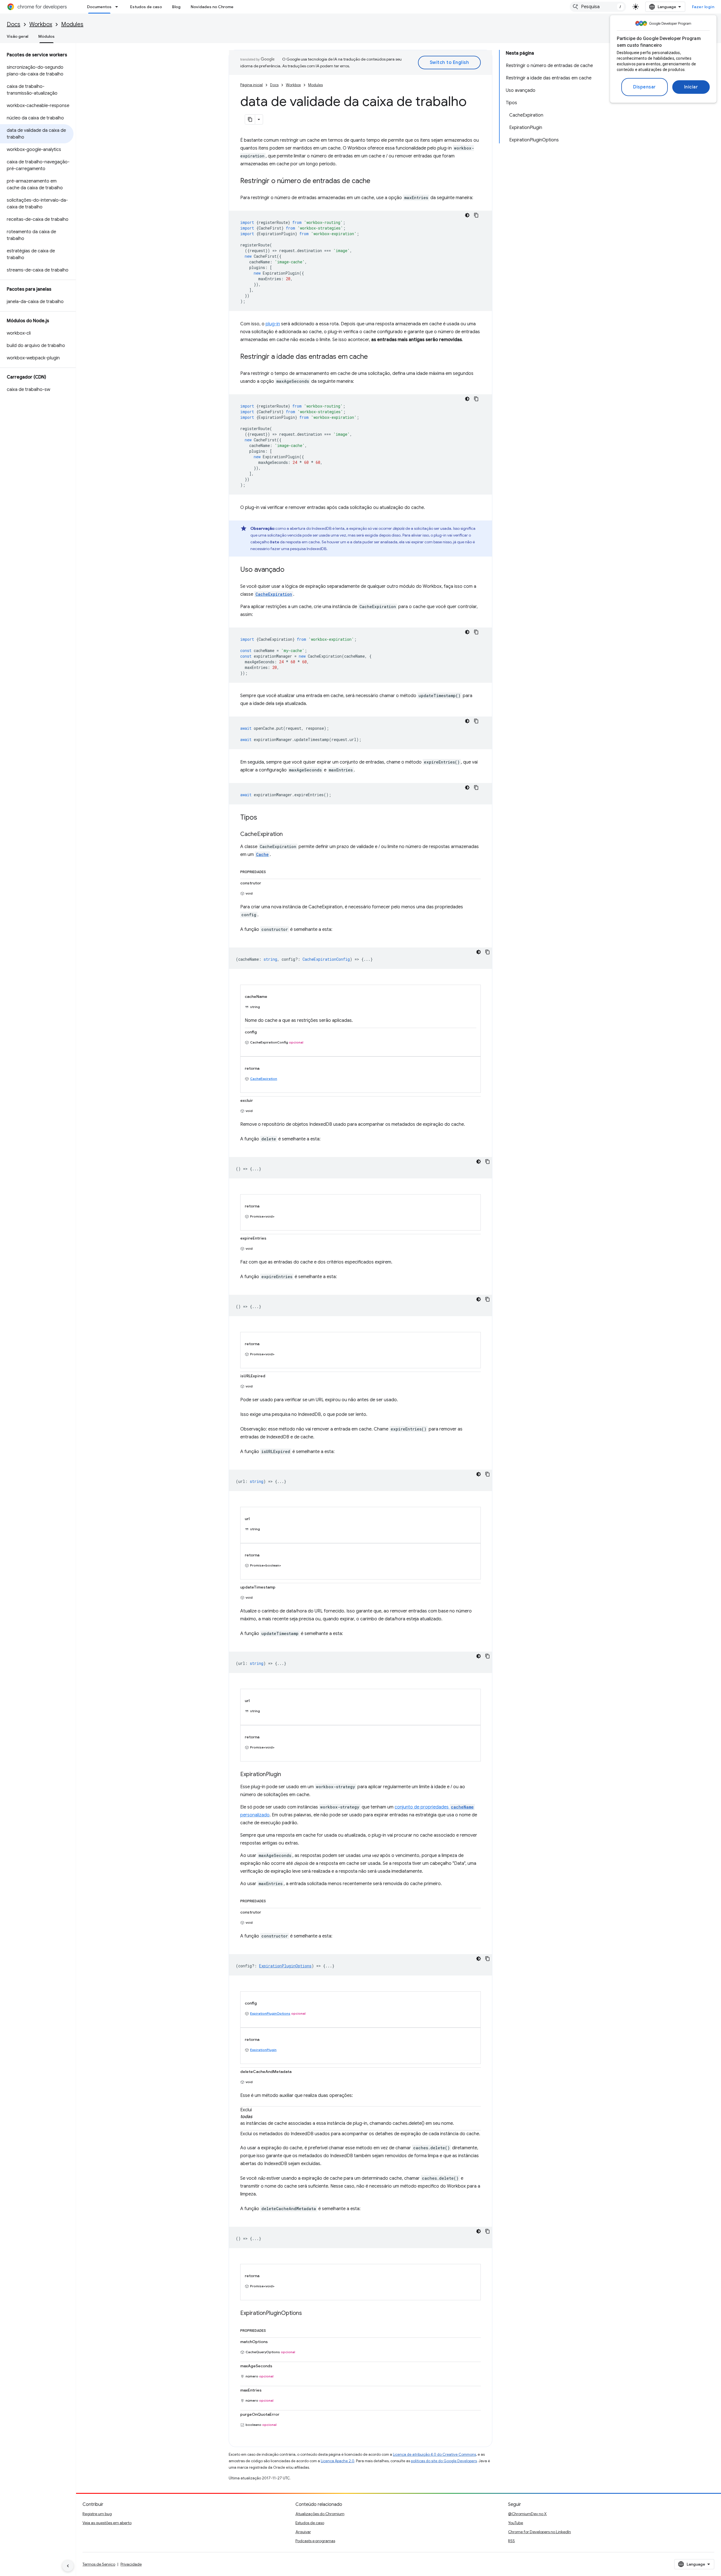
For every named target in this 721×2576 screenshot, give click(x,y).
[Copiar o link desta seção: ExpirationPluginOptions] (308, 2313)
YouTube (516, 2523)
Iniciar (691, 87)
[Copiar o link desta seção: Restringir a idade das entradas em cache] (373, 357)
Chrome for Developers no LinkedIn (539, 2532)
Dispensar (645, 87)
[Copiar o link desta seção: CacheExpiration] (288, 835)
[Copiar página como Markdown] (250, 119)
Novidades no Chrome (212, 7)
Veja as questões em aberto (107, 2523)
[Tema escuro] (467, 215)
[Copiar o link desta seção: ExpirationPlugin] (287, 1775)
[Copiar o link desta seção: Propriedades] (272, 871)
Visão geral (17, 36)
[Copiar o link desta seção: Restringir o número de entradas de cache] (376, 181)
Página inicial (252, 85)
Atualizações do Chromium (320, 2514)
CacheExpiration (264, 1079)
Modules (72, 24)
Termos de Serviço (99, 2564)
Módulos (46, 36)
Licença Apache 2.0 (338, 2461)
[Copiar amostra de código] (476, 215)
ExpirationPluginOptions (270, 2013)
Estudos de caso (146, 7)
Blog (176, 7)
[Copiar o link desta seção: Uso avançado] (290, 570)
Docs (14, 24)
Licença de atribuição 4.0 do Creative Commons (434, 2454)
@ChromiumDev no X (527, 2514)
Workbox (41, 24)
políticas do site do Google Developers (444, 2461)
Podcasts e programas (315, 2541)
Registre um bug (97, 2514)
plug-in (273, 324)
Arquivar (303, 2532)
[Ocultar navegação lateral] (68, 2566)
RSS (511, 2541)
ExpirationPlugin (263, 2050)
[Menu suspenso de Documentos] (118, 7)
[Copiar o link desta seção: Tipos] (263, 818)
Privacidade (131, 2564)
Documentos (99, 7)
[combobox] (598, 7)
